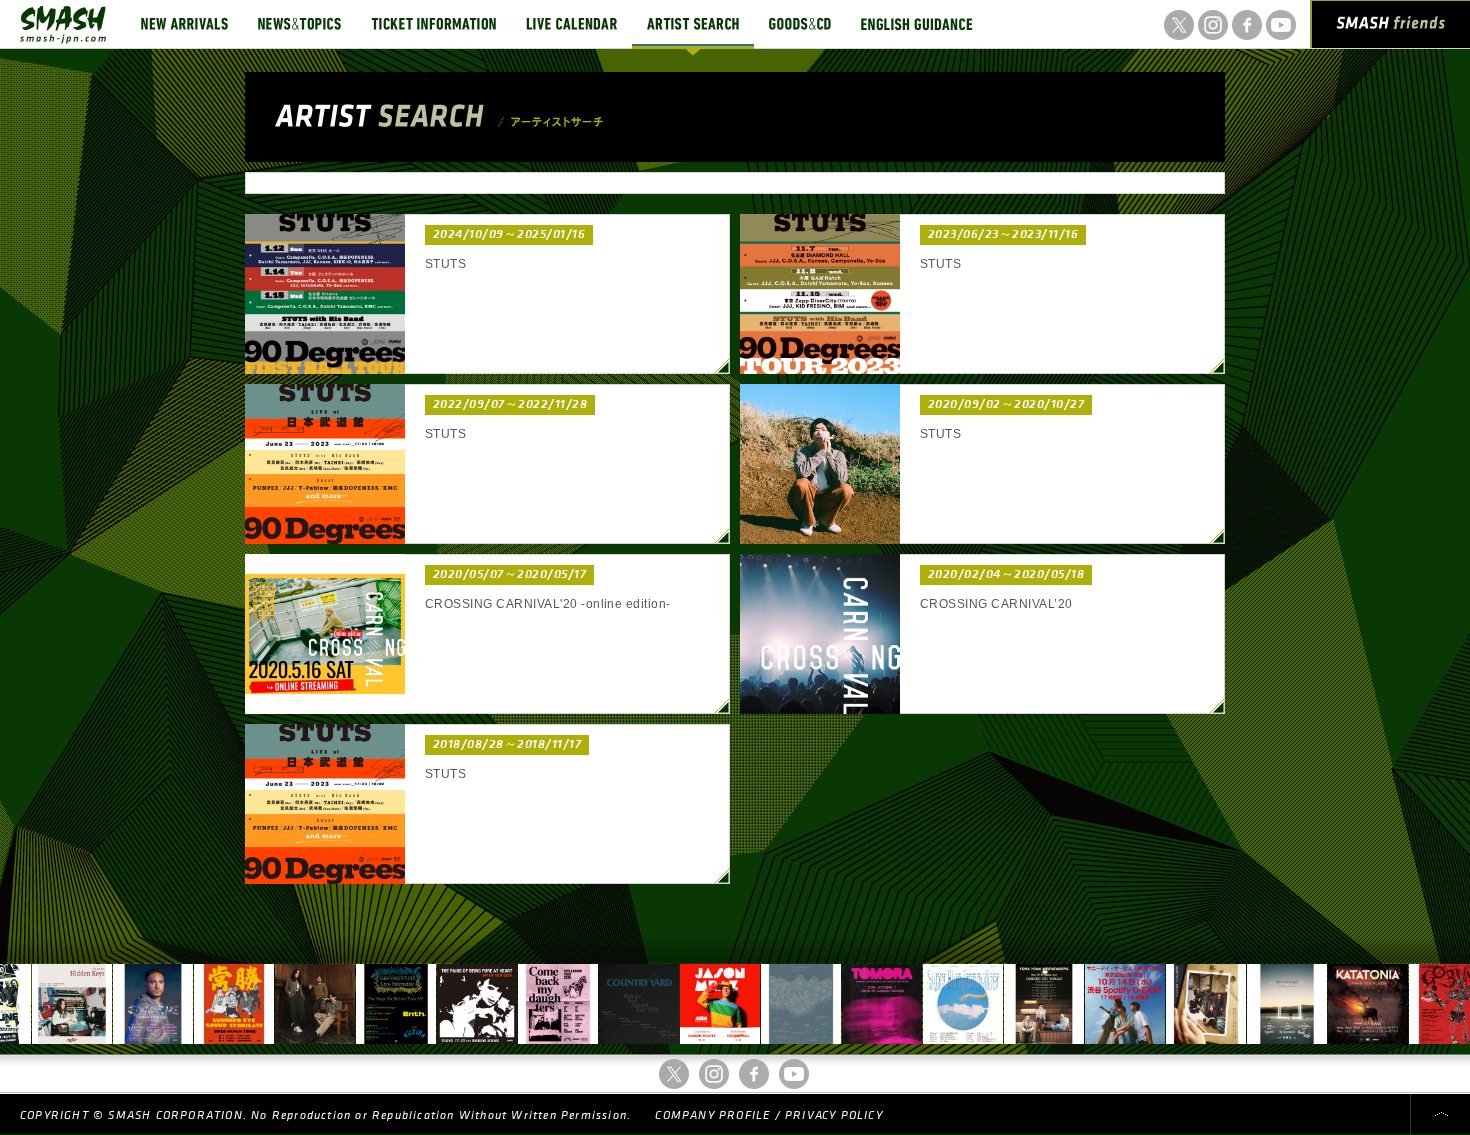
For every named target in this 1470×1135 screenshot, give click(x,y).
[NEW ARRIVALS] (184, 24)
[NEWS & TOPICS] (299, 24)
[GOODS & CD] (800, 24)
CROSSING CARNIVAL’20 (996, 604)
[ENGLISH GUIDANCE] (917, 24)
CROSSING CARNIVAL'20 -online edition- (548, 604)
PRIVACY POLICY (834, 1115)
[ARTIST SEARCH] (693, 24)
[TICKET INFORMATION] (433, 24)
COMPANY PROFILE (712, 1115)
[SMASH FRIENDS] (1391, 28)
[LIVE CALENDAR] (571, 24)
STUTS (445, 264)
